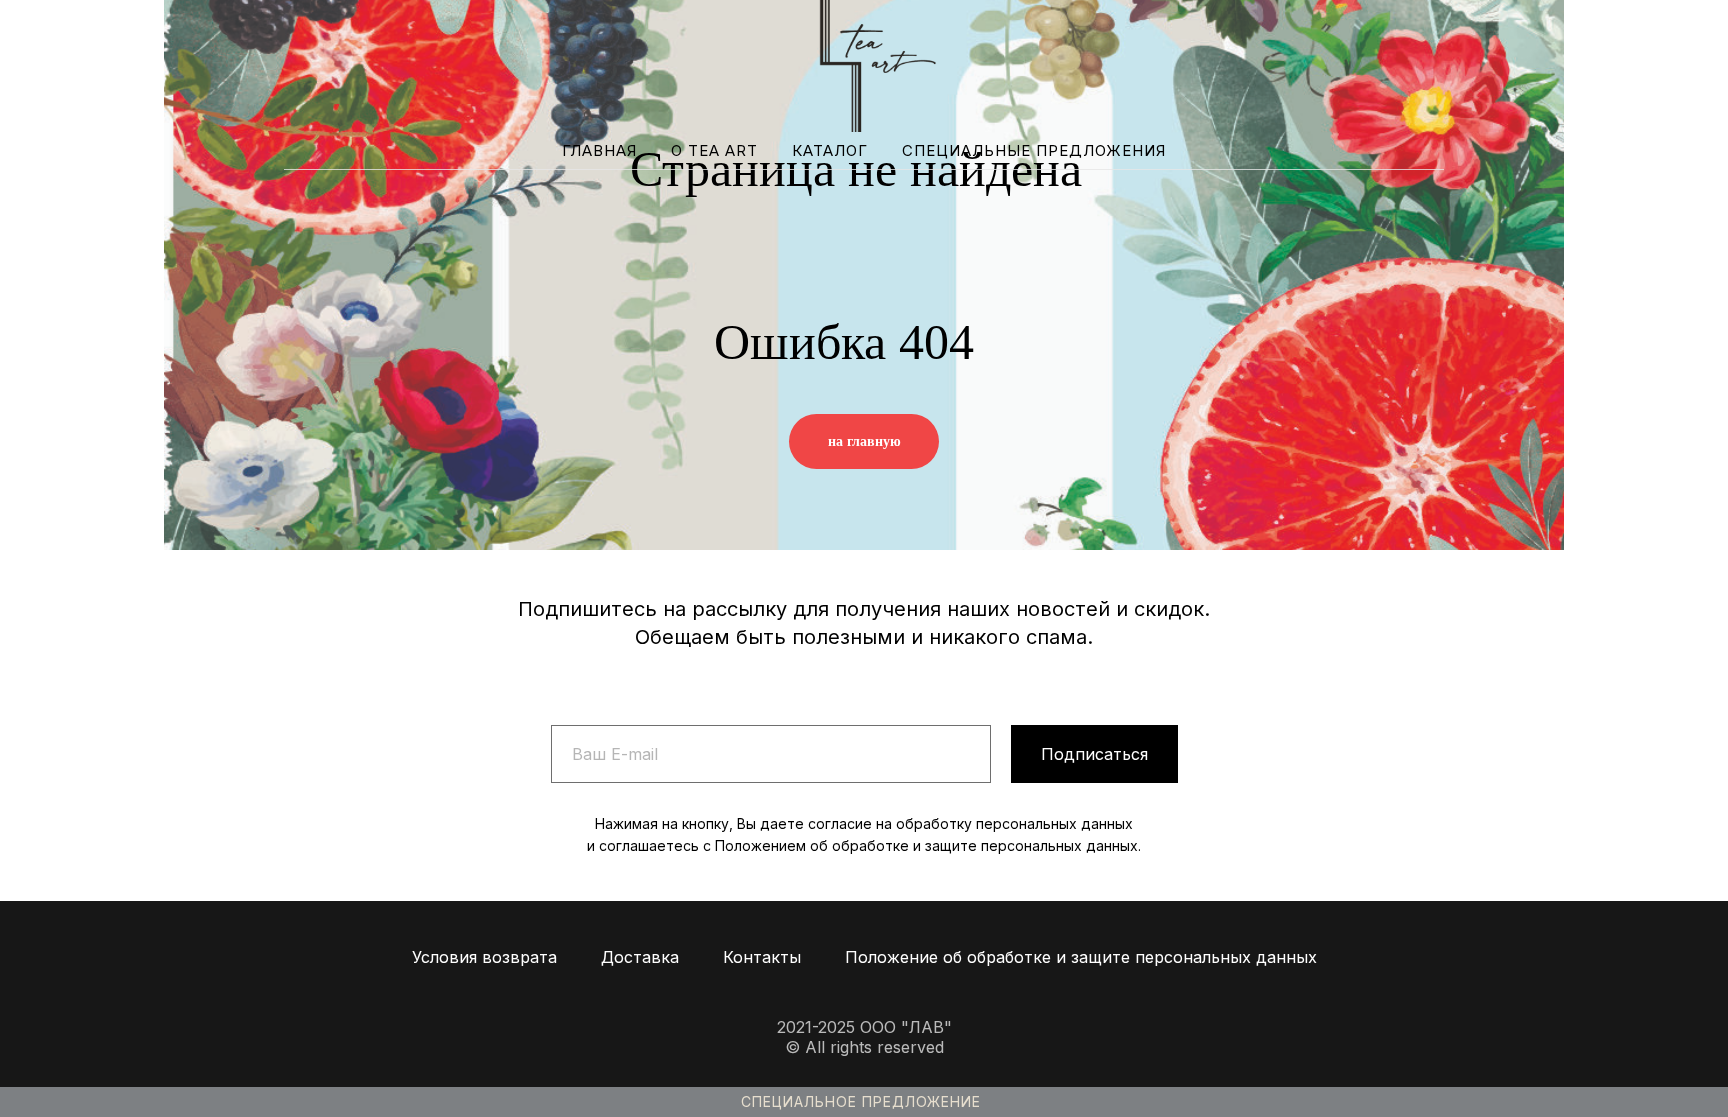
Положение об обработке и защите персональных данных (1081, 957)
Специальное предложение (861, 1101)
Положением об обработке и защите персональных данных (926, 845)
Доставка (640, 957)
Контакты (762, 957)
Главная (599, 150)
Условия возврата (484, 957)
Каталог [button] (830, 150)
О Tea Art (714, 150)
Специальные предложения (1034, 150)
